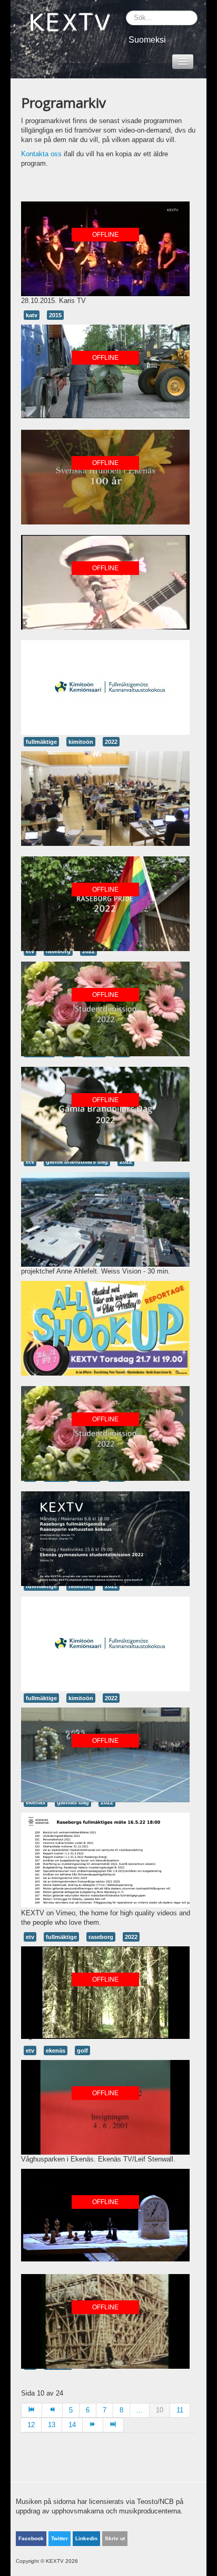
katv (32, 315)
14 (72, 2425)
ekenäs (56, 2050)
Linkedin (86, 2538)
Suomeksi (147, 40)
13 (52, 2425)
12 (31, 2425)
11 (180, 2410)
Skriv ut (115, 2538)
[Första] (32, 2410)
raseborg (81, 1586)
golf (82, 2050)
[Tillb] (52, 2410)
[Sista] (114, 2425)
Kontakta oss (41, 154)
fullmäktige (41, 742)
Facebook (31, 2538)
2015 (55, 315)
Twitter (60, 2538)
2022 (111, 742)
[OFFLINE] (105, 248)
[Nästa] (93, 2425)
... (140, 2410)
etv (30, 1937)
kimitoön (81, 742)
